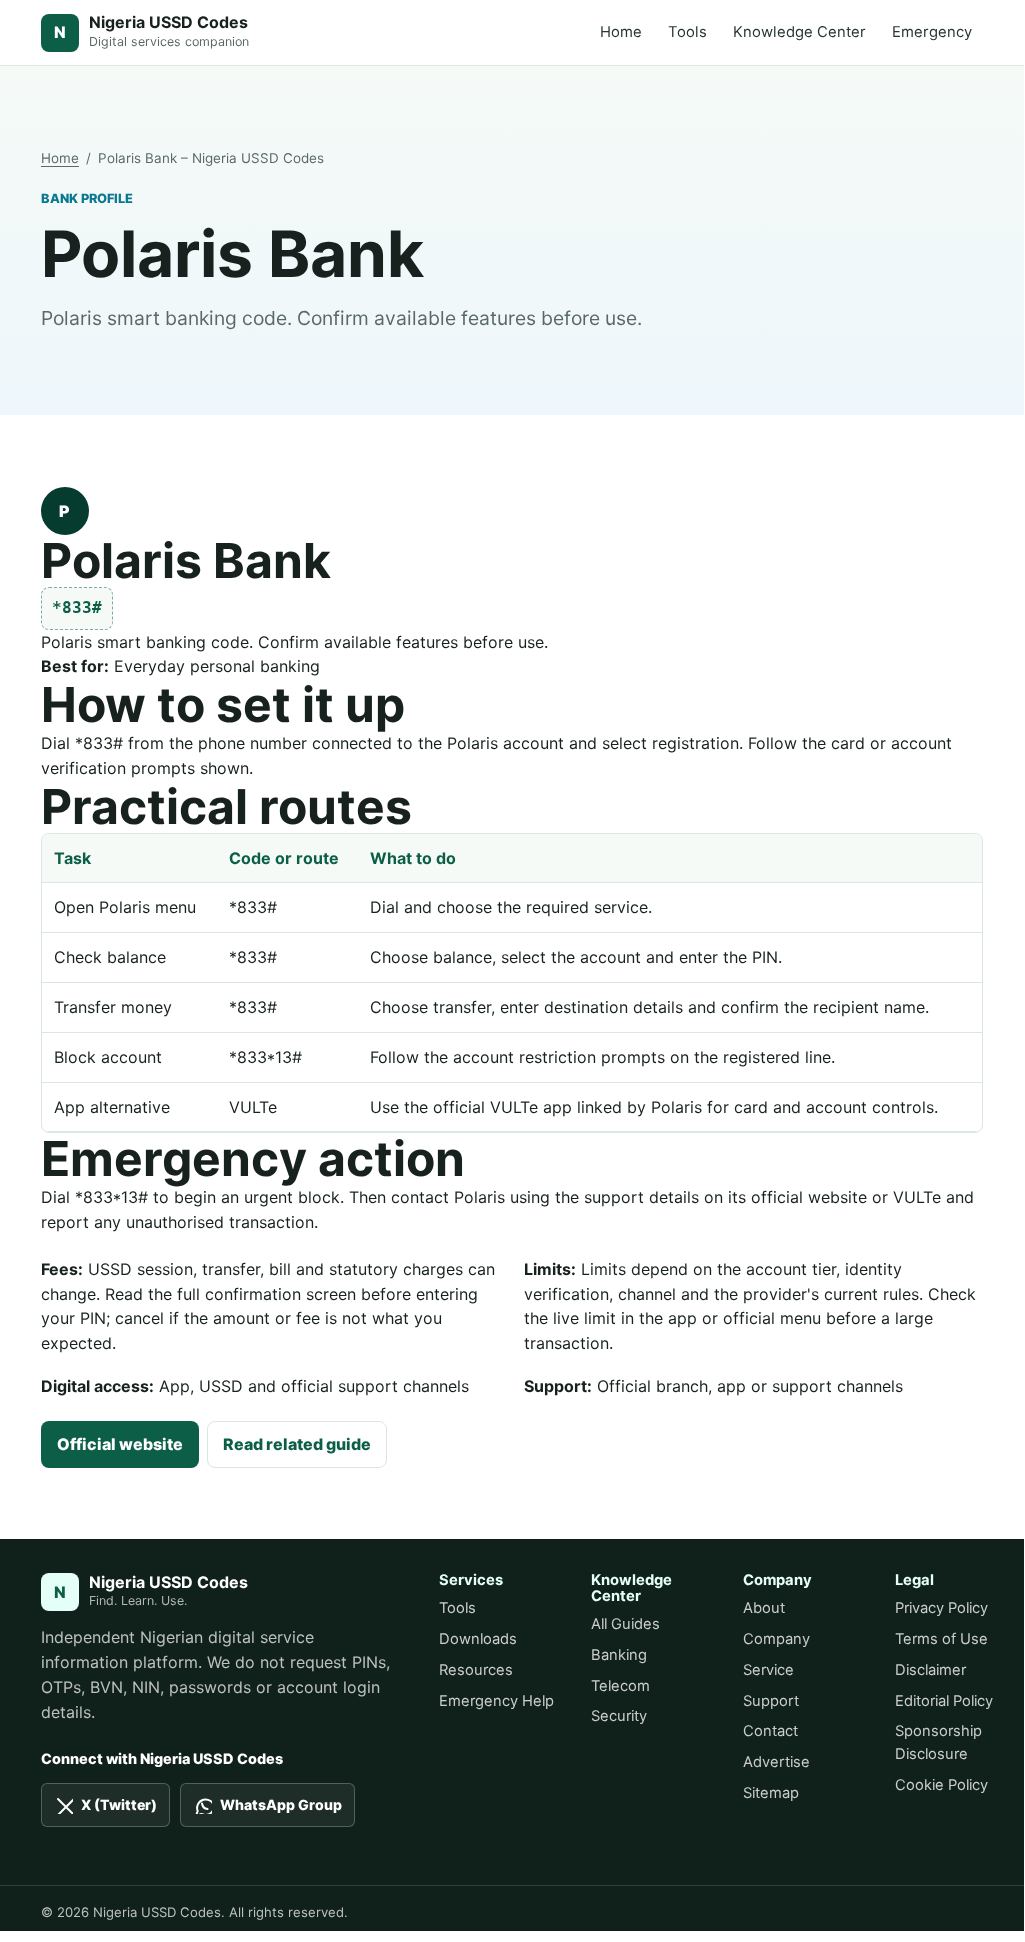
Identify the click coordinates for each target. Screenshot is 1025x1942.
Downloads (478, 1639)
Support (771, 1701)
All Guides (625, 1624)
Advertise (776, 1762)
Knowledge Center (799, 32)
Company (776, 1639)
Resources (476, 1670)
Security (619, 1716)
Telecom (620, 1686)
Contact (770, 1731)
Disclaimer (930, 1670)
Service (768, 1670)
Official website (120, 1444)
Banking (619, 1655)
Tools (687, 32)
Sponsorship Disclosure (938, 1742)
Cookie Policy (941, 1785)
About (764, 1608)
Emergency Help (496, 1701)
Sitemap (771, 1793)
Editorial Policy (944, 1701)
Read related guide (297, 1444)
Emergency (932, 32)
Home (621, 32)
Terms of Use (941, 1639)
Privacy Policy (941, 1608)
